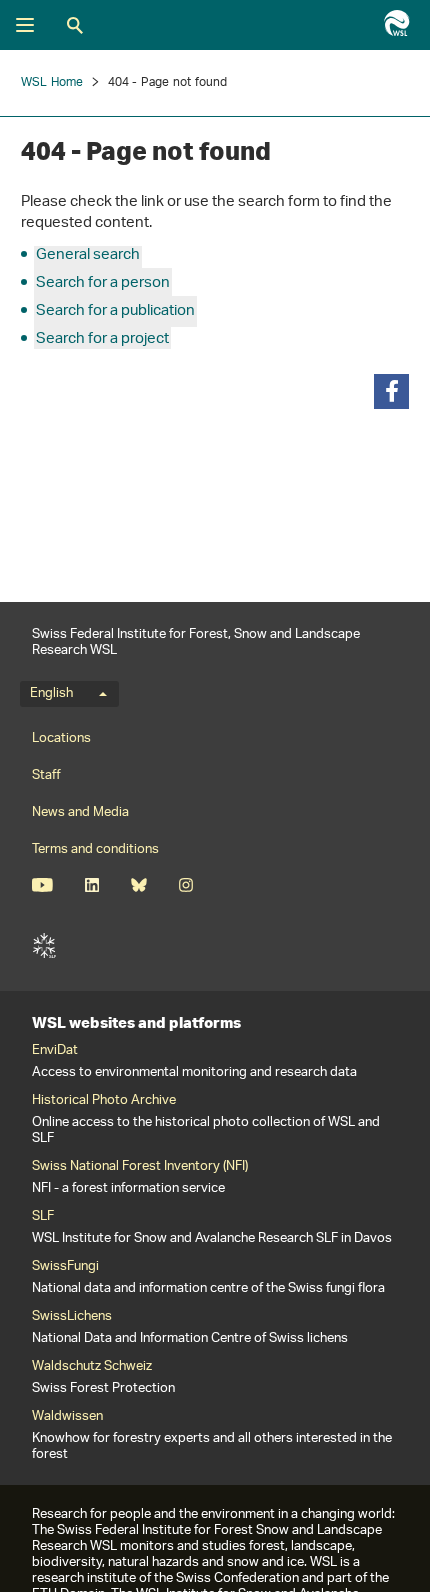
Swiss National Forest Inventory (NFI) (140, 1167)
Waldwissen (67, 1417)
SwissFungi (65, 1267)
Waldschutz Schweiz (92, 1367)
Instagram (185, 885)
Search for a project (102, 339)
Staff (46, 775)
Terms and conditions (95, 849)
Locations (61, 738)
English (51, 694)
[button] (391, 391)
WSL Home (52, 82)
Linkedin (91, 885)
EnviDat (55, 1051)
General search (88, 255)
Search (75, 25)
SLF (44, 946)
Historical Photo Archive (104, 1101)
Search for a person (103, 283)
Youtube (42, 885)
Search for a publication (115, 311)
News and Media (80, 812)
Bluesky (138, 885)
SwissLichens (72, 1317)
